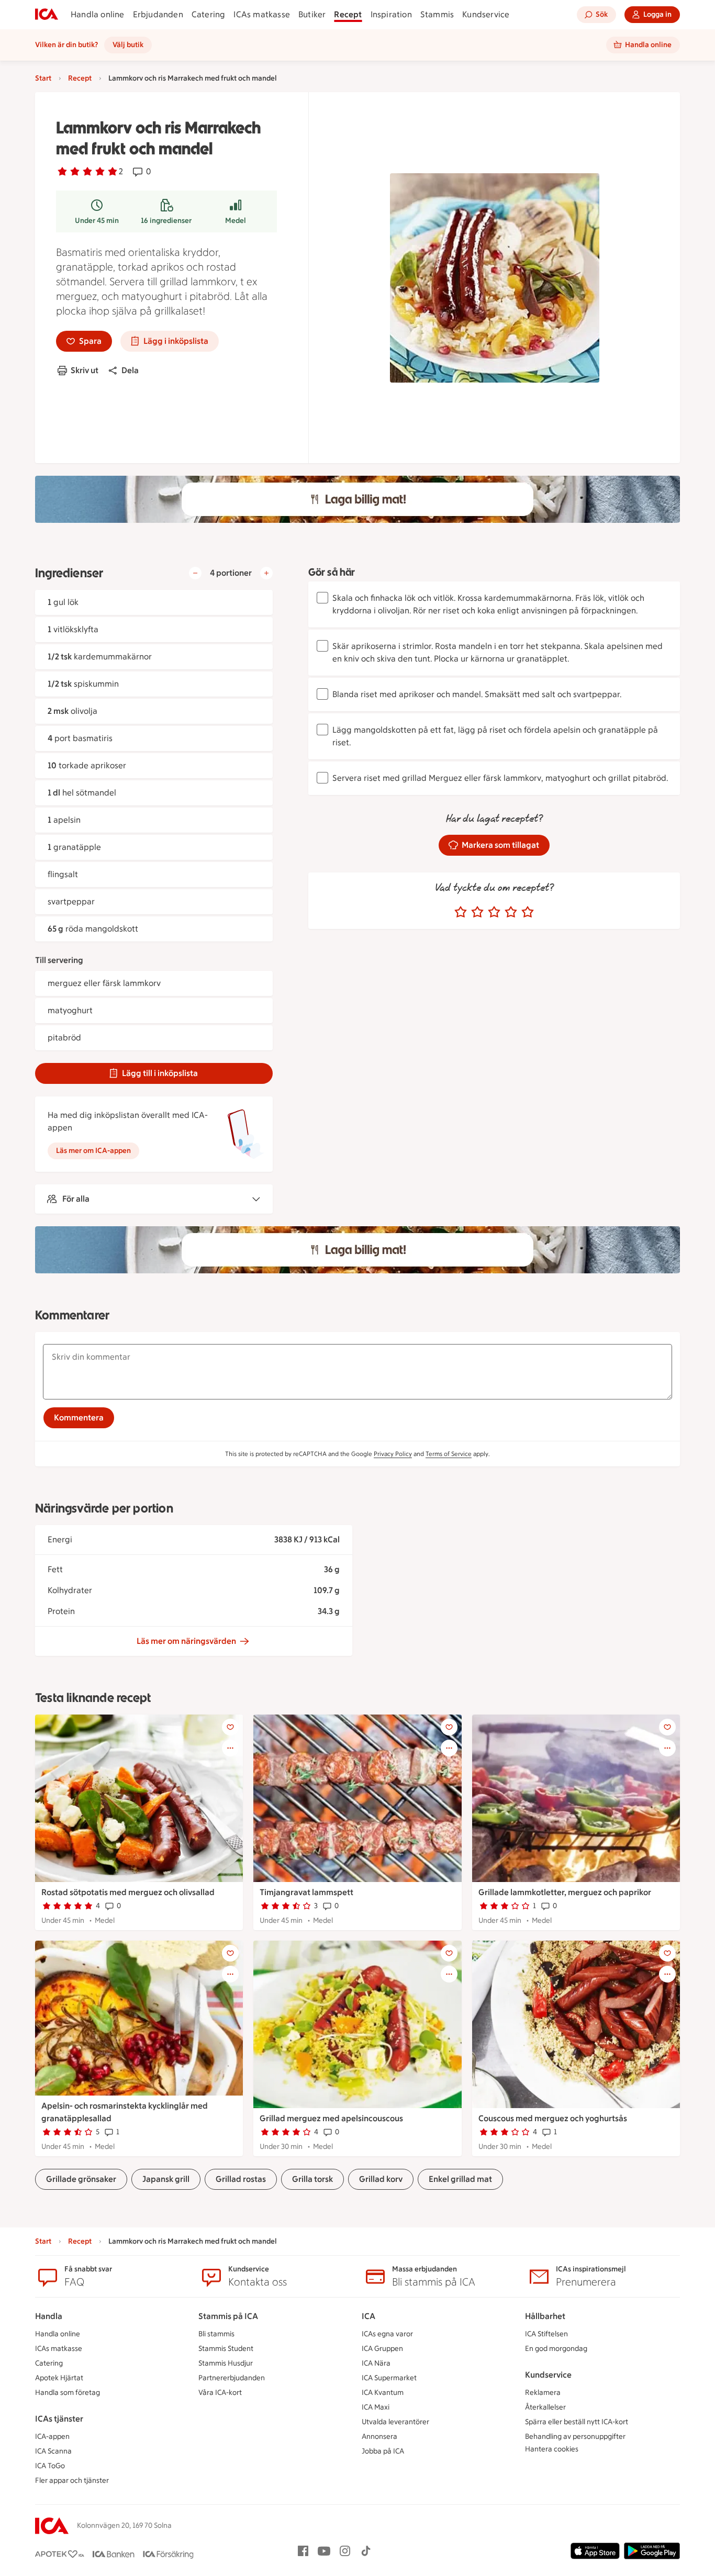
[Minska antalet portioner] (195, 573)
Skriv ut (85, 370)
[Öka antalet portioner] (266, 573)
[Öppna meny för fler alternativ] (230, 1748)
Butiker (312, 14)
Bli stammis (216, 2334)
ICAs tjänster (59, 2419)
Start (43, 78)
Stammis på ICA (228, 2316)
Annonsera (379, 2437)
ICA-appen (52, 2437)
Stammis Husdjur (226, 2363)
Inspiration (391, 14)
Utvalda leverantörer (395, 2422)
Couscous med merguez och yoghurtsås (553, 2118)
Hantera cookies (552, 2449)
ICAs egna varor (387, 2334)
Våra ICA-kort (220, 2393)
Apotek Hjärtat (59, 2378)
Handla (49, 2316)
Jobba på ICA (383, 2451)
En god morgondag (556, 2349)
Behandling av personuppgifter (575, 2437)
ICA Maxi (376, 2407)
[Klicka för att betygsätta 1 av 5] (461, 912)
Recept (348, 14)
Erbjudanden (158, 14)
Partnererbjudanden (232, 2378)
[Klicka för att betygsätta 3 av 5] (494, 912)
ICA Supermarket (389, 2378)
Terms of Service (449, 1454)
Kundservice (486, 14)
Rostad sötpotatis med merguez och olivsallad (128, 1892)
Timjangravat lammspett (306, 1892)
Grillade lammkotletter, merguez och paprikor (565, 1892)
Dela (130, 370)
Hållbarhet (545, 2316)
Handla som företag (68, 2393)
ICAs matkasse (262, 14)
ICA (368, 2316)
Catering (209, 14)
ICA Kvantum (383, 2393)
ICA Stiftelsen (546, 2334)
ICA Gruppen (382, 2349)
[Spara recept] (230, 1727)
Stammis (437, 14)
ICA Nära (376, 2363)
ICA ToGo (50, 2466)
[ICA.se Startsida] (47, 15)
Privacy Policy (393, 1454)
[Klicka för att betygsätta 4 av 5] (511, 912)
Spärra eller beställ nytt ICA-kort (577, 2422)
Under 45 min (97, 221)
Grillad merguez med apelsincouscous (331, 2118)
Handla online (98, 14)
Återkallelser (545, 2407)
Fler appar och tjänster (72, 2480)
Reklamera (543, 2393)
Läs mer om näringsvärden (186, 1641)
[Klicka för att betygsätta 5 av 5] (528, 912)
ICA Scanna (53, 2451)
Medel (236, 221)
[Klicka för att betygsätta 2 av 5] (477, 912)
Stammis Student (226, 2349)
